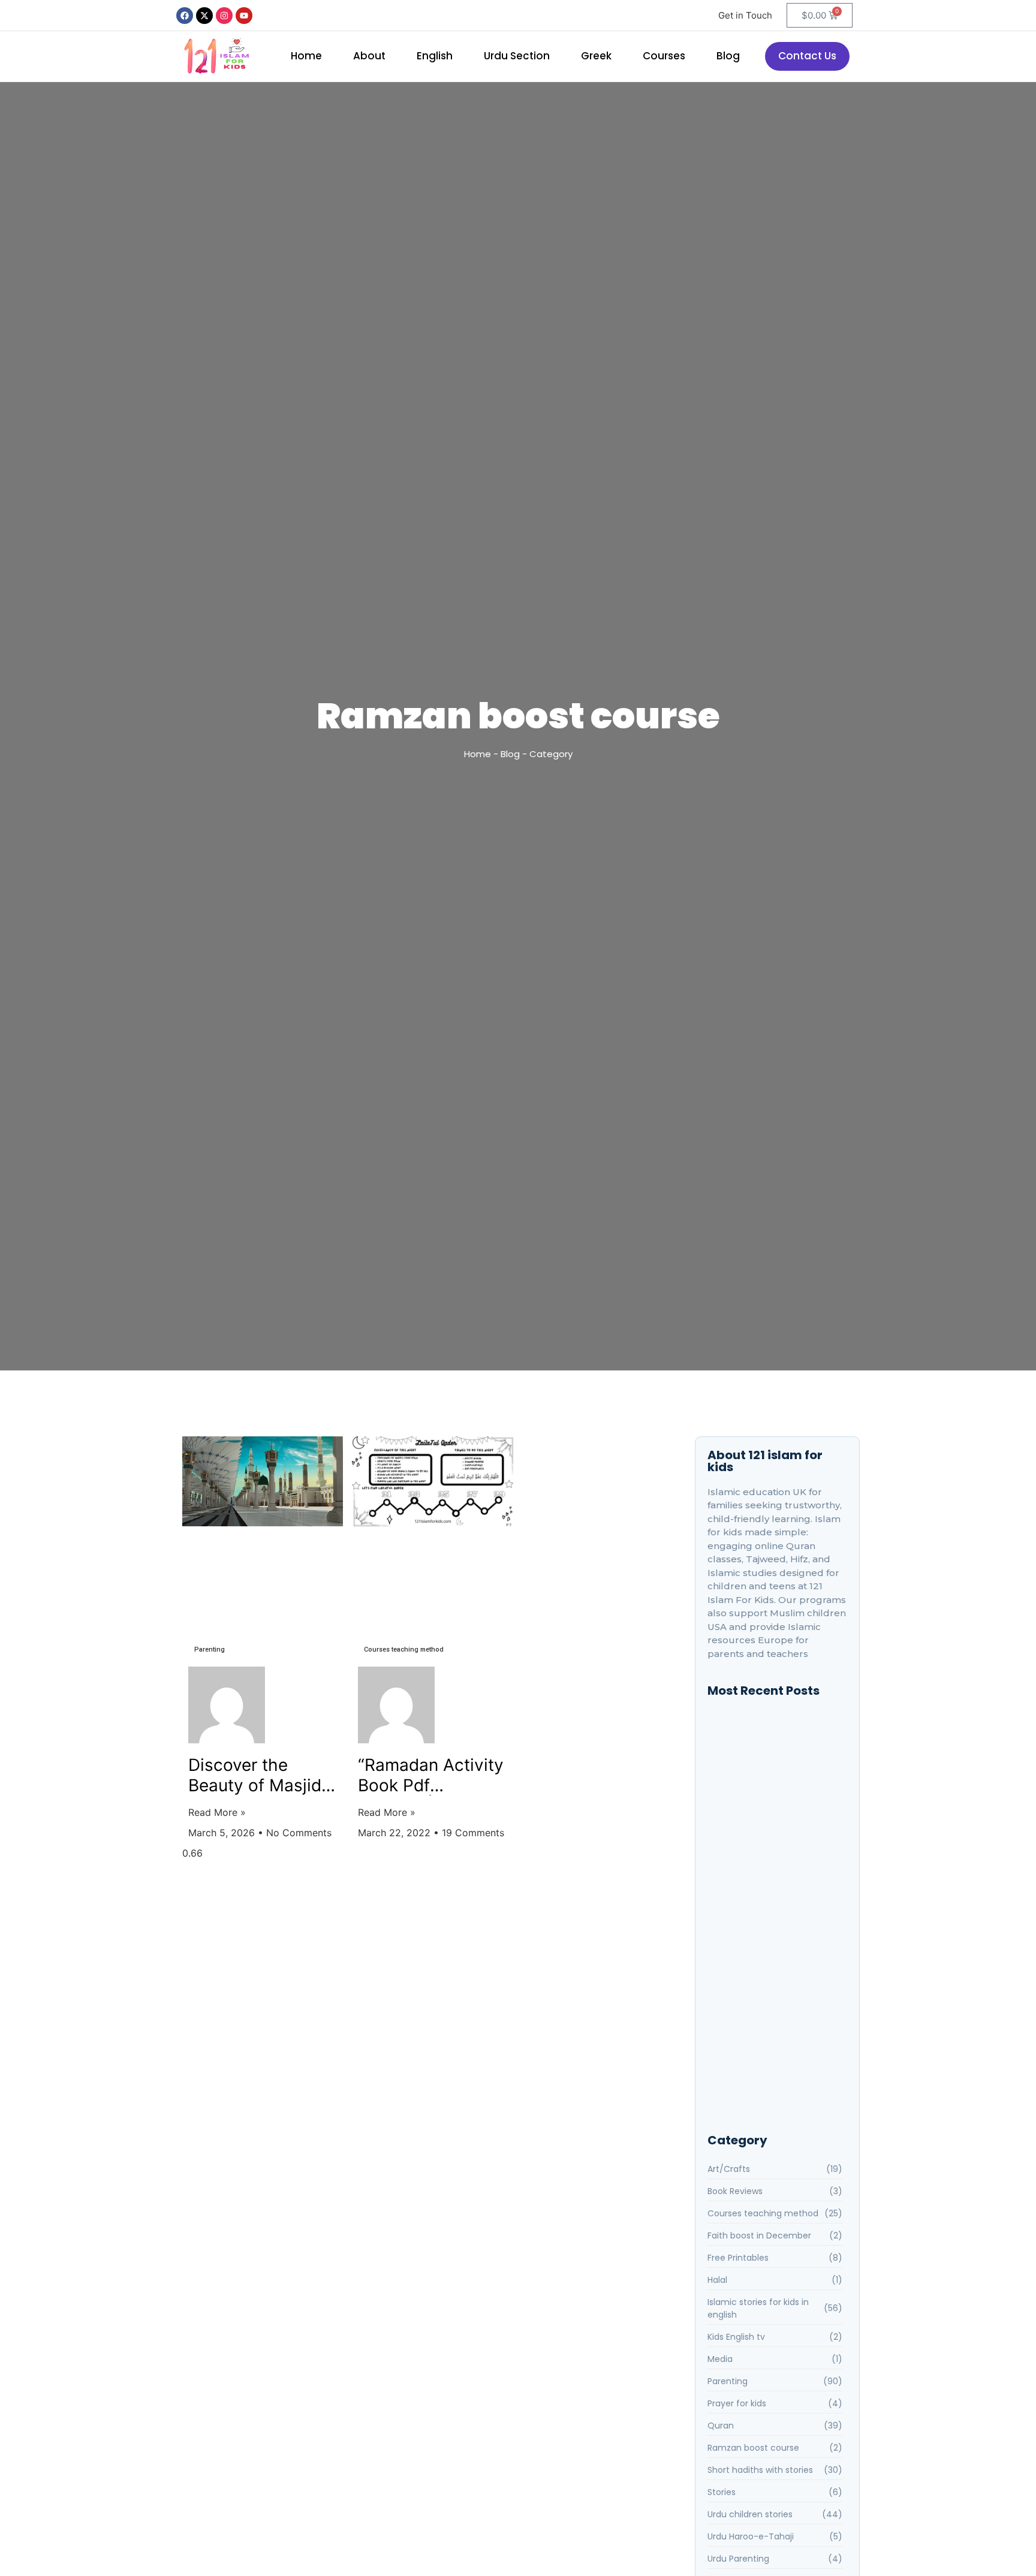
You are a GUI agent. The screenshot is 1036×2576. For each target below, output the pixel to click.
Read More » (217, 1812)
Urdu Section (517, 56)
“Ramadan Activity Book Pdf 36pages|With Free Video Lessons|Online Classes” (431, 1775)
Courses (664, 56)
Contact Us (807, 56)
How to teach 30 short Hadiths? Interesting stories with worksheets (777, 1856)
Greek (596, 56)
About (369, 56)
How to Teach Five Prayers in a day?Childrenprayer (774, 1816)
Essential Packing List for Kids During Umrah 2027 (771, 2026)
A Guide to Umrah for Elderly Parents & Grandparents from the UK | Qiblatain (773, 1985)
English (435, 56)
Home (306, 56)
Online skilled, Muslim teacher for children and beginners (772, 1779)
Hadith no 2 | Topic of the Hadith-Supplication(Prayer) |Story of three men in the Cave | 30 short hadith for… (776, 1892)
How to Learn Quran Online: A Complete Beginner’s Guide (771, 2076)
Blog (728, 56)
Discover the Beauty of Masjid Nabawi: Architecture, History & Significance (255, 1775)
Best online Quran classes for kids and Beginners (772, 1743)
